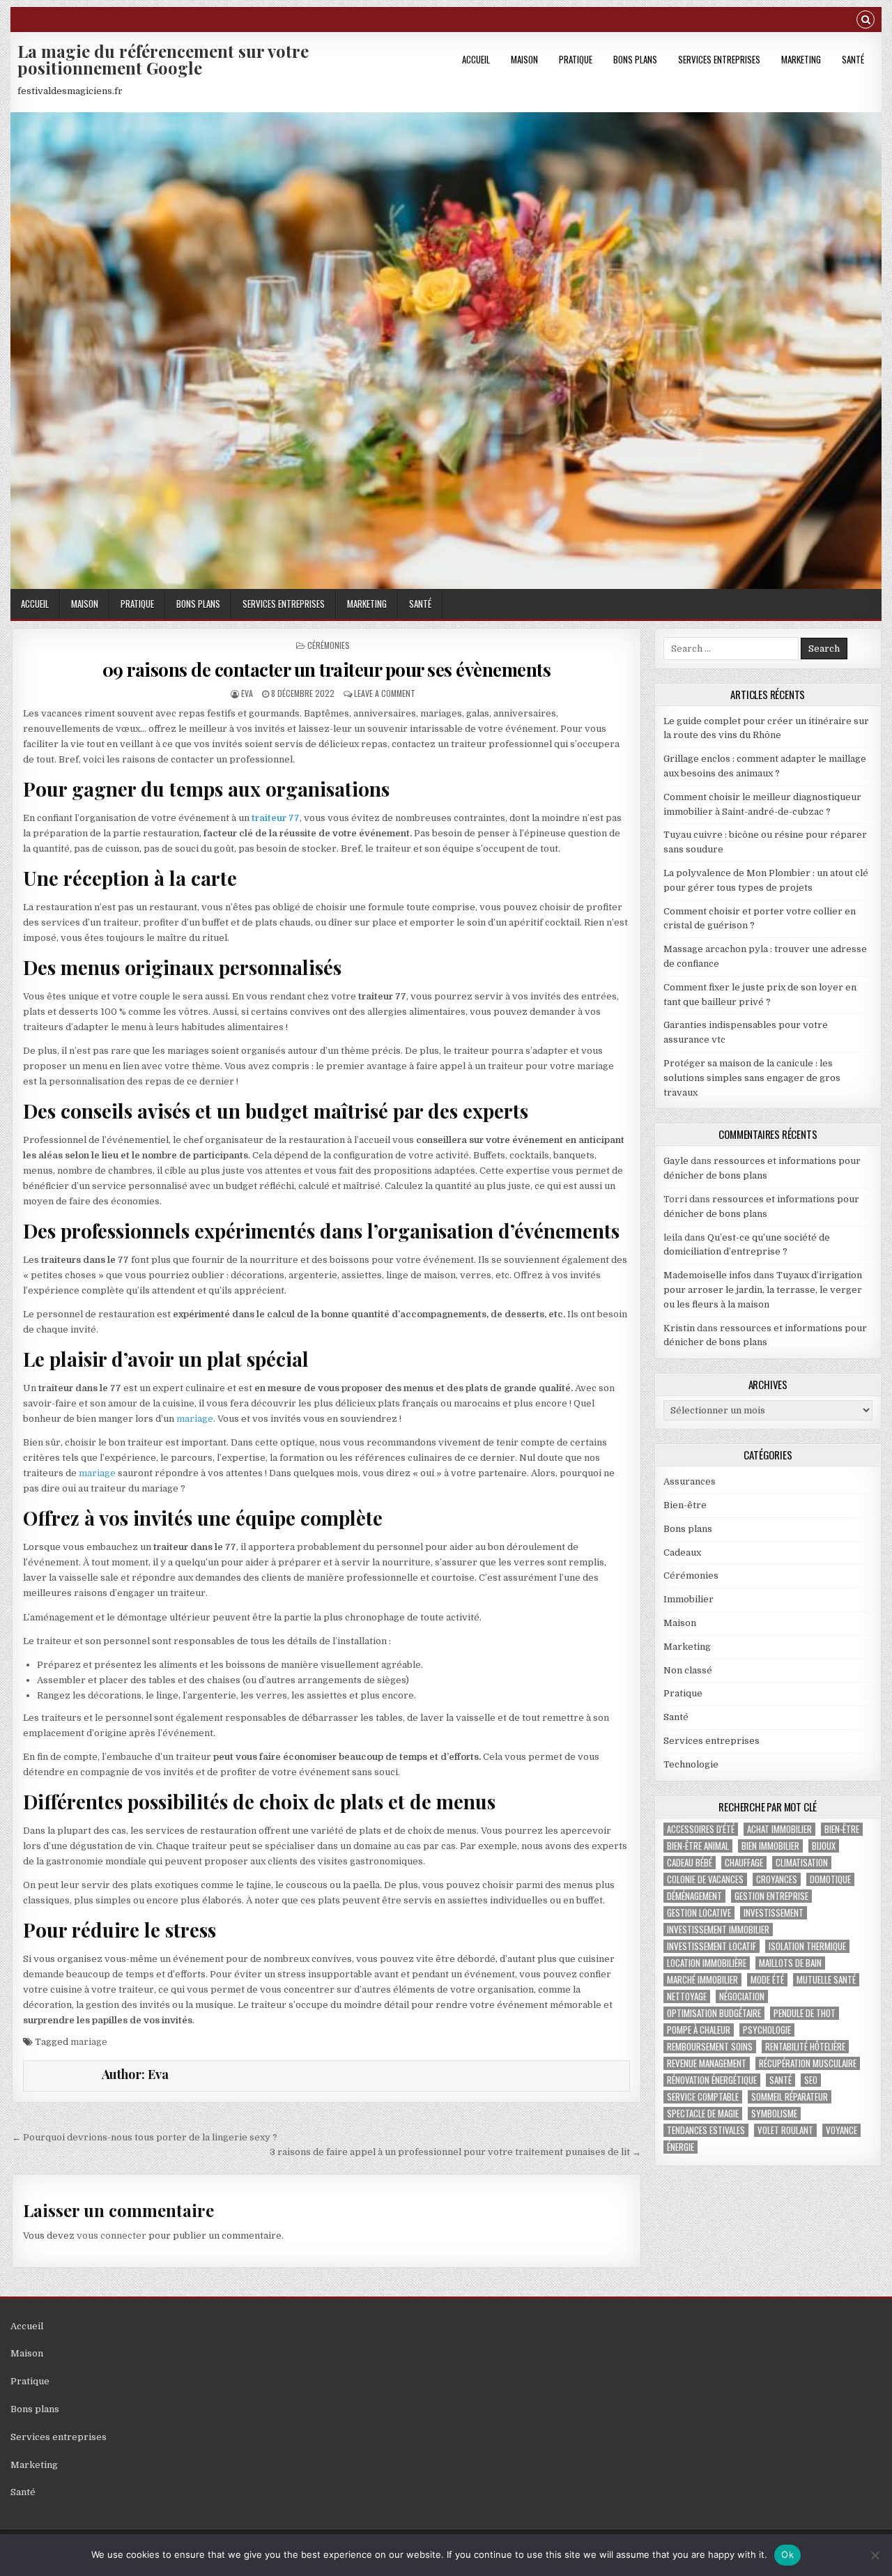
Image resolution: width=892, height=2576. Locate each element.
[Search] (866, 21)
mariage (195, 1419)
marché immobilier (702, 1980)
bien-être (842, 1829)
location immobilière (707, 1963)
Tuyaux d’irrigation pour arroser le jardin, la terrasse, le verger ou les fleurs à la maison (763, 1290)
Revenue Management (707, 2063)
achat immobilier (779, 1829)
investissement (774, 1913)
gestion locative (699, 1913)
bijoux (824, 1846)
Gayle (676, 1161)
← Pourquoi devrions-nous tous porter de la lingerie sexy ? (145, 2137)
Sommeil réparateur (790, 2097)
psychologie (767, 2030)
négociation (742, 1996)
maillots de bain (790, 1963)
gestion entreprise (771, 1896)
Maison (524, 59)
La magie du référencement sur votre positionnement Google (163, 59)
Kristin (679, 1328)
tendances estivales (706, 2130)
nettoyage (687, 1996)
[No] (875, 2555)
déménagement (694, 1896)
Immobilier (689, 1599)
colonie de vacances (705, 1879)
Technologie (691, 1764)
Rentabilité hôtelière (805, 2047)
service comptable (703, 2097)
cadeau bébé (690, 1863)
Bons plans (635, 59)
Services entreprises (719, 59)
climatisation (802, 1863)
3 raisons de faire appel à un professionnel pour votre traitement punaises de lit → (455, 2152)
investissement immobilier (718, 1930)
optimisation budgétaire (714, 2013)
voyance (841, 2130)
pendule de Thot (805, 2013)
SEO (811, 2080)
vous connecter (111, 2236)
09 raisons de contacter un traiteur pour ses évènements (327, 669)
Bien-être (685, 1505)
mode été (767, 1980)
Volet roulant (785, 2130)
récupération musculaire (808, 2063)
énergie (680, 2147)
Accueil (476, 59)
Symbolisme (774, 2114)
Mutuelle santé (826, 1980)
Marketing (801, 59)
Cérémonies (329, 645)
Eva (247, 693)
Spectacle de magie (703, 2114)
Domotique (830, 1879)
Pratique (576, 59)
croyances (777, 1879)
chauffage (744, 1863)
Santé (853, 59)
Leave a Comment (385, 693)
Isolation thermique (807, 1946)
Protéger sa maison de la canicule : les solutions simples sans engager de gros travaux (752, 1078)
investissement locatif (712, 1946)
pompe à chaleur (699, 2030)
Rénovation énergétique (712, 2080)
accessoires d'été (701, 1829)
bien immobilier (770, 1846)
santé (780, 2080)
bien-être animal (698, 1846)
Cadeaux (682, 1552)
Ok (787, 2554)
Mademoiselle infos (707, 1275)
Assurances (690, 1481)
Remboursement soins (710, 2047)
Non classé (688, 1670)
